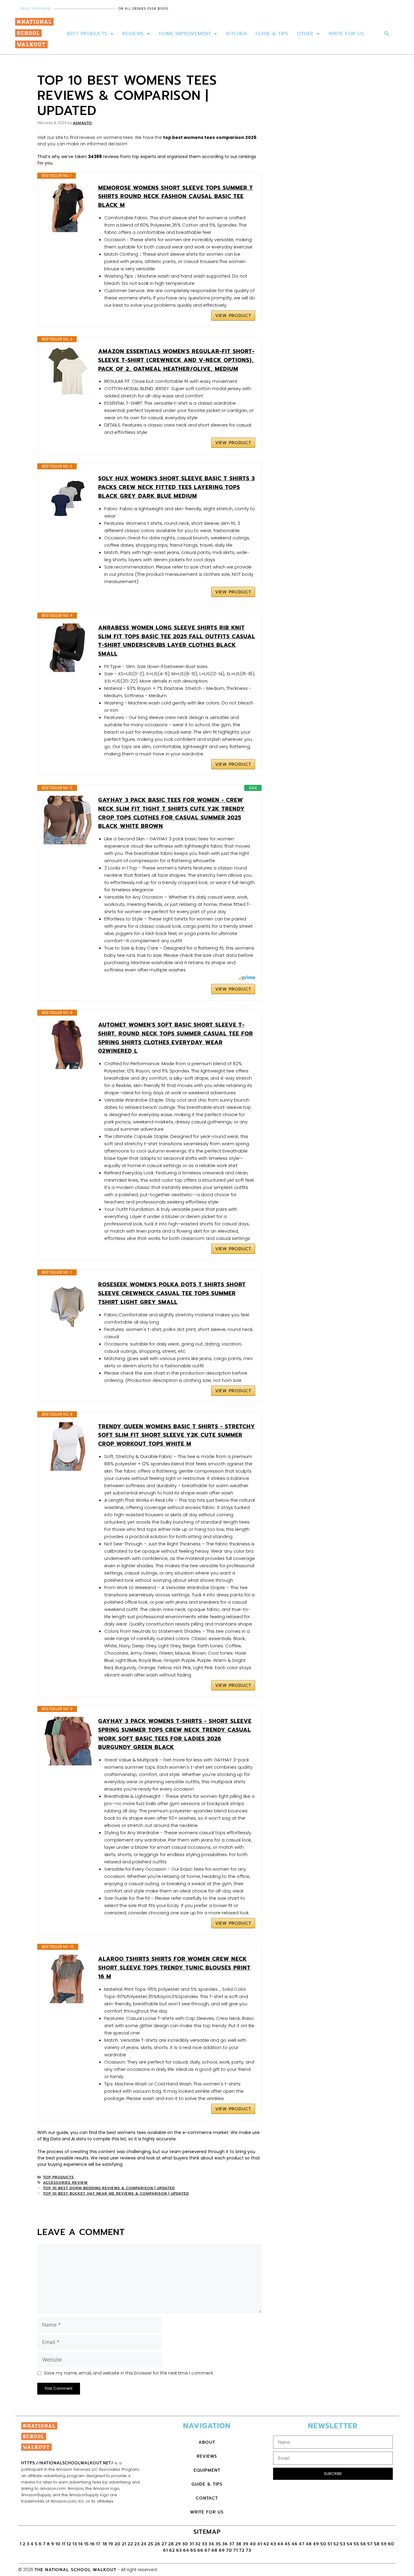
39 (246, 2544)
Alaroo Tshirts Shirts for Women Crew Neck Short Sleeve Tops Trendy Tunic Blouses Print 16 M (174, 1968)
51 (330, 2544)
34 (211, 2544)
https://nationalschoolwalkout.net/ (67, 2463)
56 (363, 2544)
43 (273, 2544)
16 (92, 2544)
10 (58, 2544)
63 (179, 2550)
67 (207, 2550)
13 (75, 2544)
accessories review (65, 2183)
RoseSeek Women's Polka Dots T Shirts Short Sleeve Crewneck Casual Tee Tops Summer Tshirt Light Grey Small (172, 1293)
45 (287, 2544)
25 (151, 2544)
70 (229, 2550)
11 (64, 2544)
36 (225, 2544)
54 (350, 2544)
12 (69, 2544)
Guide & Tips (272, 34)
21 (124, 2544)
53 (343, 2544)
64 (186, 2550)
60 (391, 2544)
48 (309, 2544)
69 (222, 2550)
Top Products (58, 2177)
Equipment (207, 2470)
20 (118, 2544)
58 (377, 2544)
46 (295, 2544)
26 (157, 2544)
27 (164, 2544)
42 (266, 2544)
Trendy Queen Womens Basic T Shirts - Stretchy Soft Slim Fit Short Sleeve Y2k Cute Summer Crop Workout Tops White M (177, 1435)
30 (185, 2544)
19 (111, 2544)
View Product (233, 316)
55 (356, 2544)
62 (172, 2550)
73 (249, 2550)
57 (370, 2544)
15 (87, 2544)
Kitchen (237, 34)
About (207, 2442)
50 (323, 2544)
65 (193, 2550)
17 (99, 2544)
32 (198, 2544)
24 (144, 2544)
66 (200, 2550)
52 (336, 2544)
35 (218, 2544)
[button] (387, 34)
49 (316, 2544)
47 (302, 2544)
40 (253, 2544)
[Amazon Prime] (247, 979)
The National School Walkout (75, 2570)
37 (232, 2544)
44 (280, 2544)
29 (178, 2544)
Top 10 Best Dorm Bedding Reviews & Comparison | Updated (109, 2188)
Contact (207, 2498)
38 (239, 2544)
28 (171, 2544)
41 (260, 2544)
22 (130, 2544)
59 (384, 2544)
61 (165, 2550)
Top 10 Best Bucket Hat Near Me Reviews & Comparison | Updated (116, 2193)
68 (215, 2550)
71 (236, 2550)
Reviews (133, 34)
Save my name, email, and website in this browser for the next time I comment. (129, 2373)
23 (137, 2544)
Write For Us (346, 34)
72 (242, 2550)
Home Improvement (185, 34)
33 (205, 2544)
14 (81, 2544)
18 (105, 2544)
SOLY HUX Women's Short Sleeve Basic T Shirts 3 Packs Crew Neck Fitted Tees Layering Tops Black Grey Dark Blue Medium (177, 487)
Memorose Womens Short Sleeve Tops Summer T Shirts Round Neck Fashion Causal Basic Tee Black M (176, 197)
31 (192, 2544)
